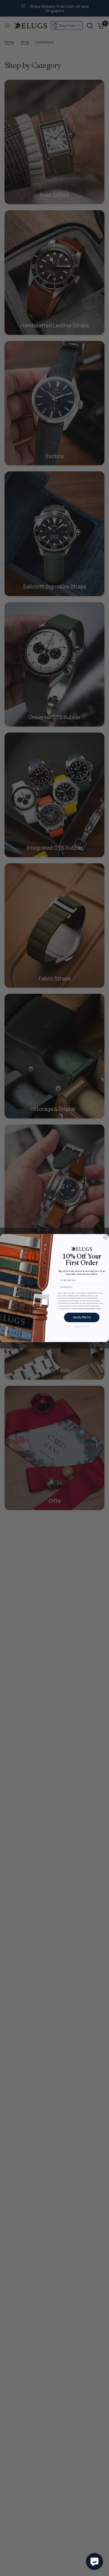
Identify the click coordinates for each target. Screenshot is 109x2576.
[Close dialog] (106, 1237)
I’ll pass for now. (82, 1326)
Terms (99, 1309)
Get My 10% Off (82, 1317)
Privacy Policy (90, 1309)
